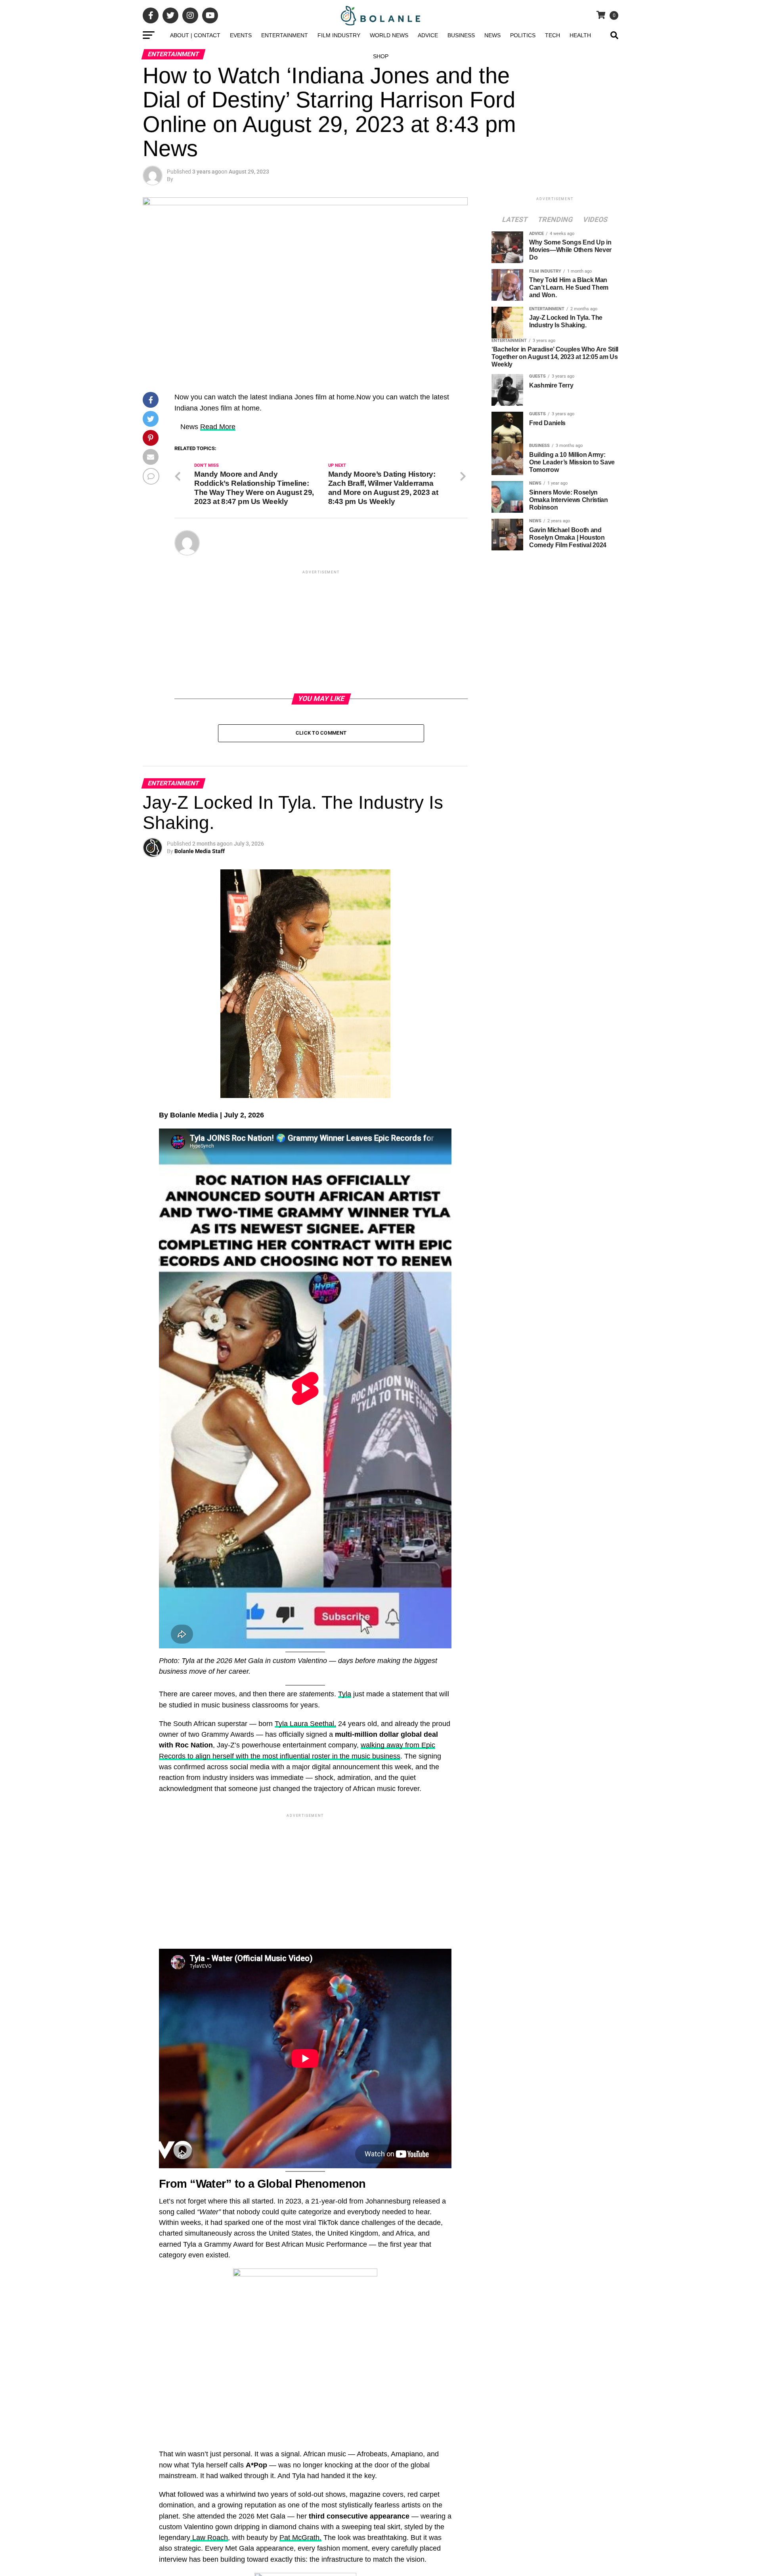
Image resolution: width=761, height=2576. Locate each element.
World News (389, 35)
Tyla (345, 1694)
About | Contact (195, 35)
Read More (218, 427)
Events (241, 35)
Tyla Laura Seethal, (305, 1724)
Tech (553, 35)
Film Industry (339, 35)
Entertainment (285, 35)
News (492, 35)
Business (461, 35)
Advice (428, 35)
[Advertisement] (321, 631)
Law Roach (209, 2538)
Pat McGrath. (300, 2538)
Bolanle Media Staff (200, 851)
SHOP (381, 56)
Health (580, 35)
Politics (523, 35)
